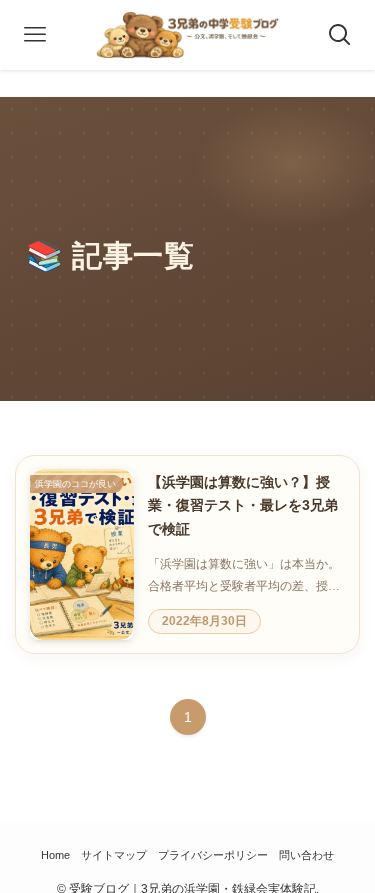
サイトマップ (114, 855)
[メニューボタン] (35, 35)
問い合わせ (306, 855)
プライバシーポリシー (213, 855)
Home (55, 855)
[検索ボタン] (340, 35)
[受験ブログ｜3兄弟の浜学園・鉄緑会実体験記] (187, 35)
